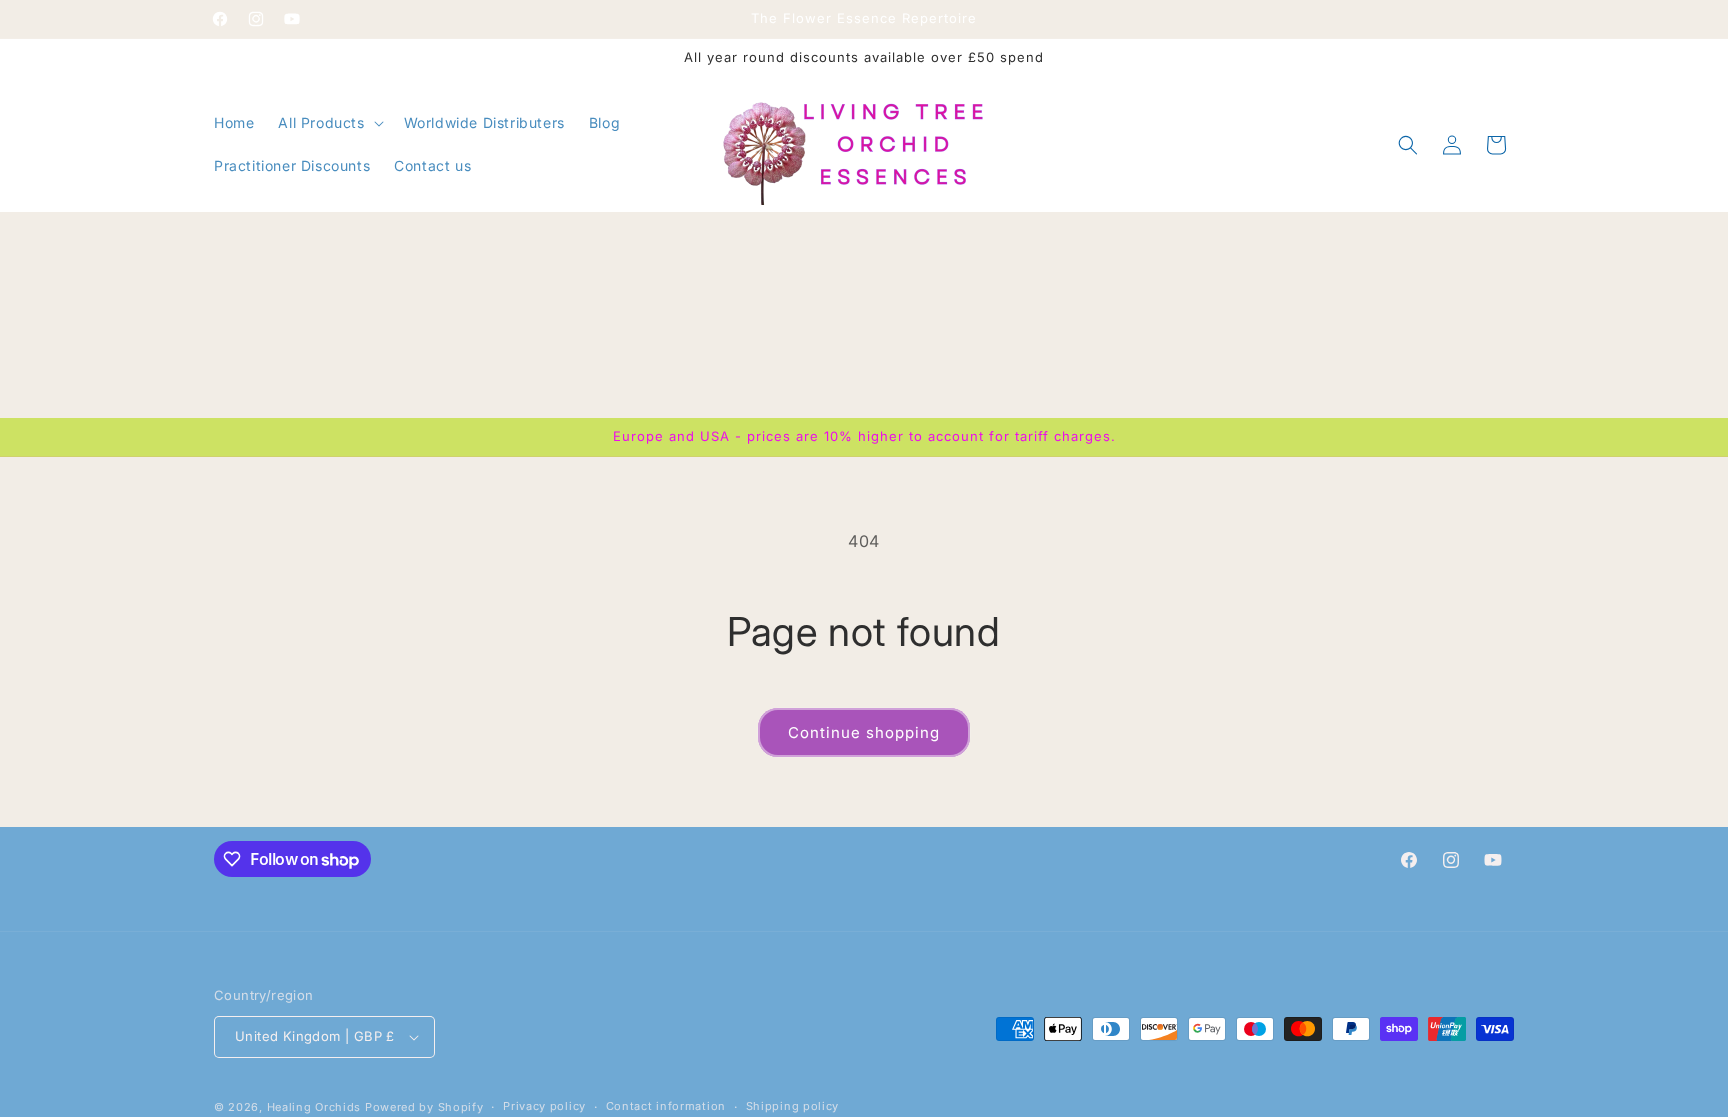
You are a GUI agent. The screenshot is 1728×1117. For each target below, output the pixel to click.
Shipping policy (793, 1106)
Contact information (666, 1106)
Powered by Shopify (424, 1107)
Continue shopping (864, 732)
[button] (328, 123)
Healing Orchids (314, 1107)
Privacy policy (544, 1106)
